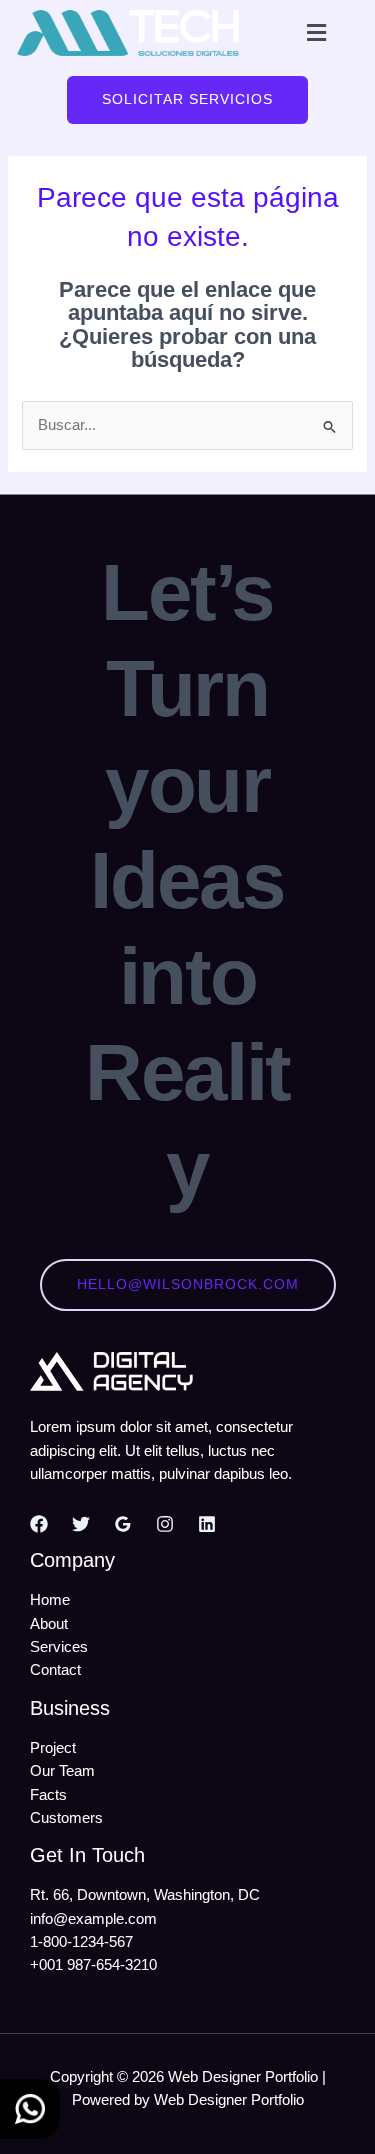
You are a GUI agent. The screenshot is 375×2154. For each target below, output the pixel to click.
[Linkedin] (207, 1524)
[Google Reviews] (123, 1524)
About (49, 1624)
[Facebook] (39, 1524)
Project (53, 1748)
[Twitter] (81, 1524)
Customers (66, 1818)
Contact (55, 1670)
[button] (316, 33)
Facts (48, 1795)
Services (59, 1647)
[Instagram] (165, 1524)
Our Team (62, 1771)
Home (50, 1600)
